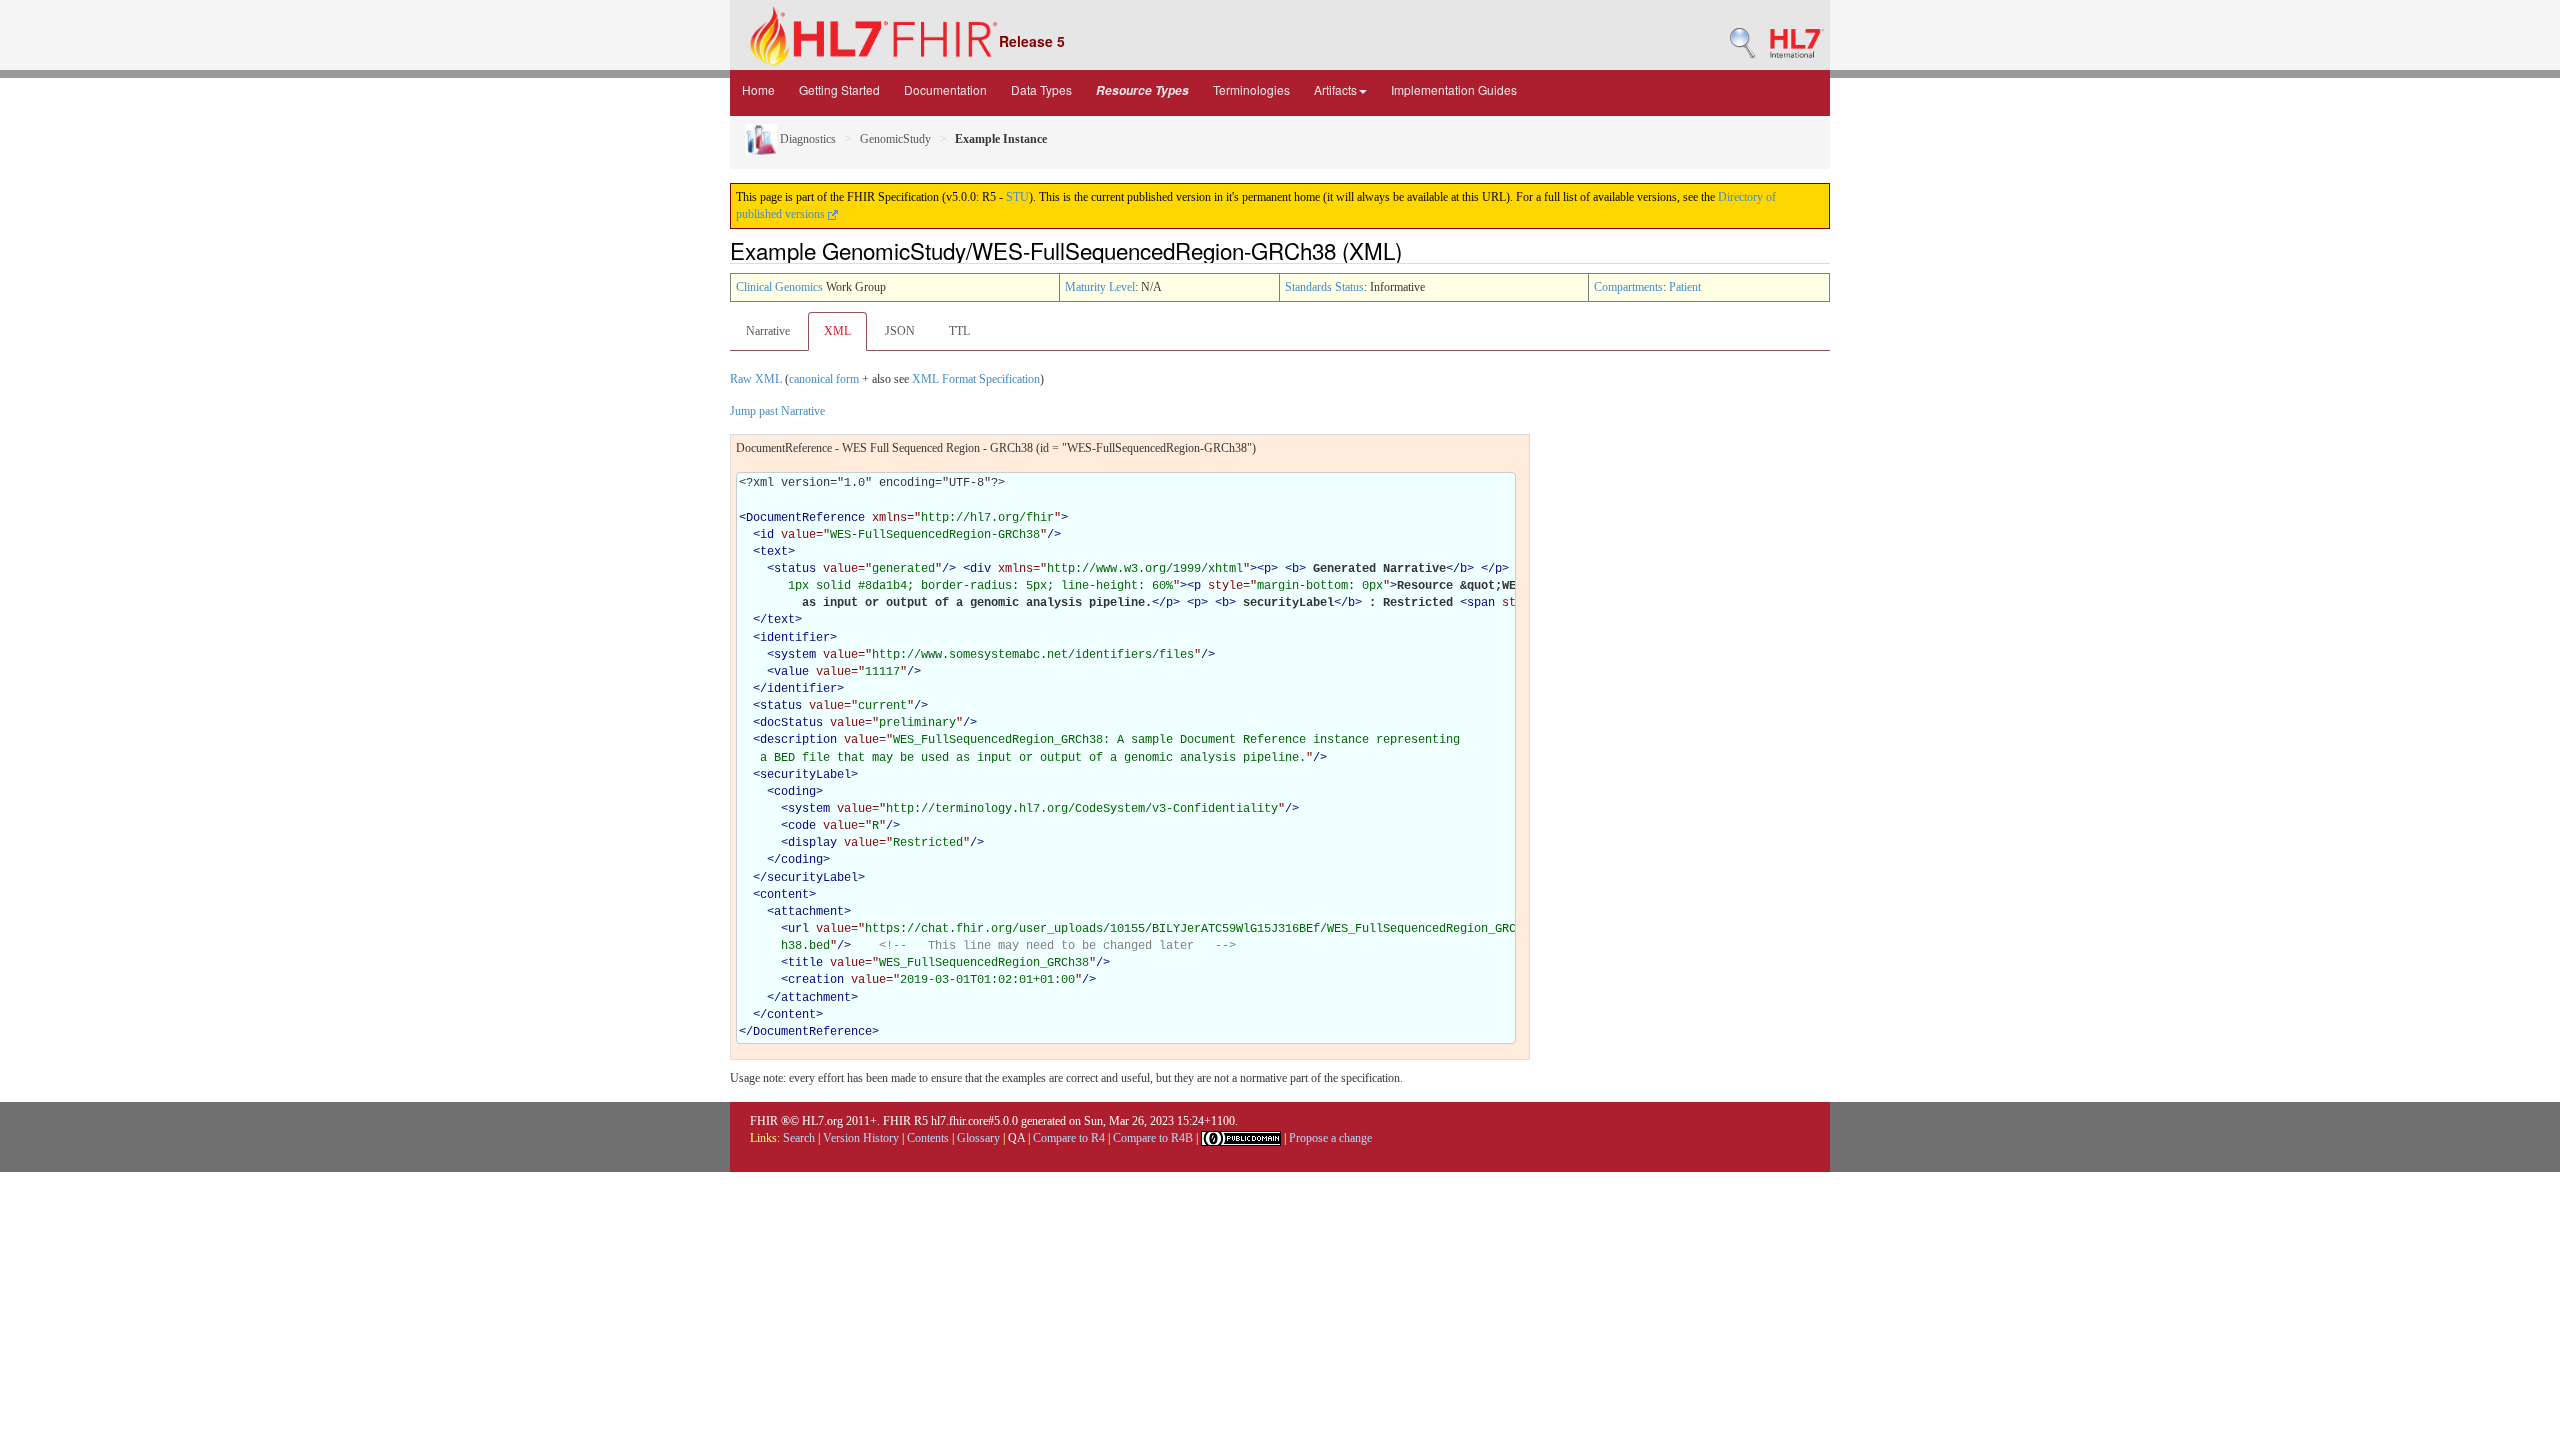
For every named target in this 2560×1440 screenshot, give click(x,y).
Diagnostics (806, 139)
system (795, 655)
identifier (795, 638)
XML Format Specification (976, 379)
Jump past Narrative (777, 411)
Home (758, 89)
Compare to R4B (1153, 1138)
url (798, 929)
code (802, 826)
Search (799, 1138)
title (805, 963)
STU (1017, 197)
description (798, 740)
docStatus (791, 723)
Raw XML (756, 379)
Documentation (945, 89)
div (980, 569)
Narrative (768, 331)
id (767, 535)
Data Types (1041, 89)
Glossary (978, 1138)
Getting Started (839, 89)
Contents (928, 1138)
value (791, 672)
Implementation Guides (1454, 89)
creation (816, 980)
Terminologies (1251, 89)
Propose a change (1330, 1138)
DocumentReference (805, 518)
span (1481, 603)
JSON (900, 331)
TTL (959, 331)
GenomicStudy (895, 139)
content (784, 895)
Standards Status (1324, 287)
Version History (861, 1138)
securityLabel (805, 775)
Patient (1685, 287)
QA (1016, 1138)
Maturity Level (1100, 287)
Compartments (1628, 287)
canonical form (824, 379)
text (774, 552)
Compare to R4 (1069, 1138)
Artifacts (1335, 89)
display (812, 843)
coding (795, 792)
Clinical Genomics (779, 287)
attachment (809, 912)
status (795, 569)
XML (837, 331)
